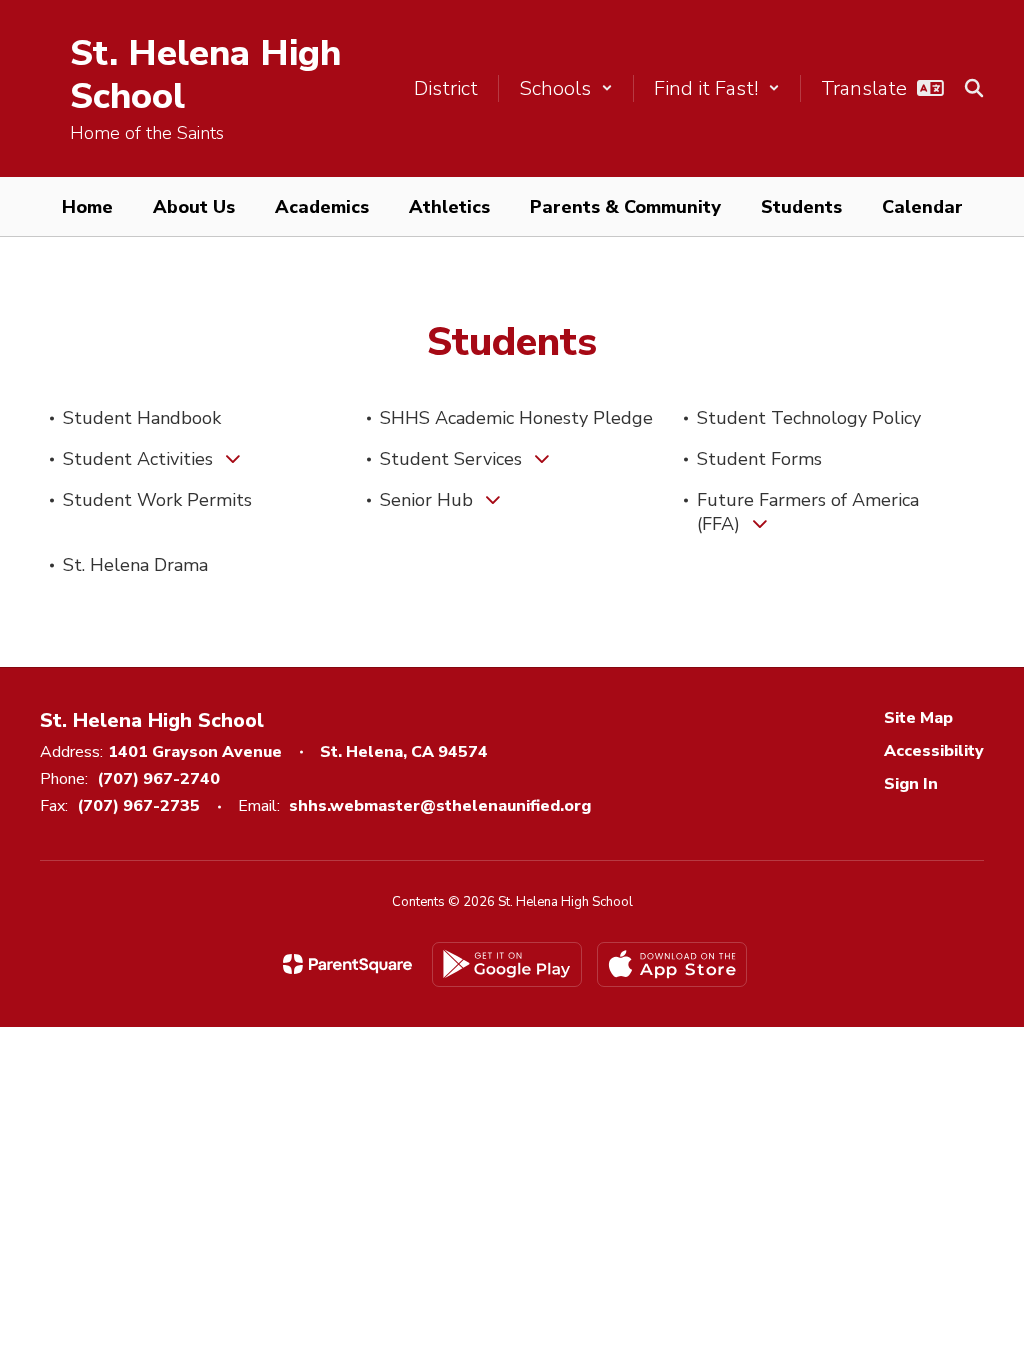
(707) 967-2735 (138, 806)
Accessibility (934, 751)
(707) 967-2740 (158, 779)
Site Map (918, 718)
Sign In (911, 784)
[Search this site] (974, 88)
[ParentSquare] (347, 964)
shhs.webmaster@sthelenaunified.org (440, 806)
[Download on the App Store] (672, 964)
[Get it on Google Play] (507, 964)
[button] (566, 88)
